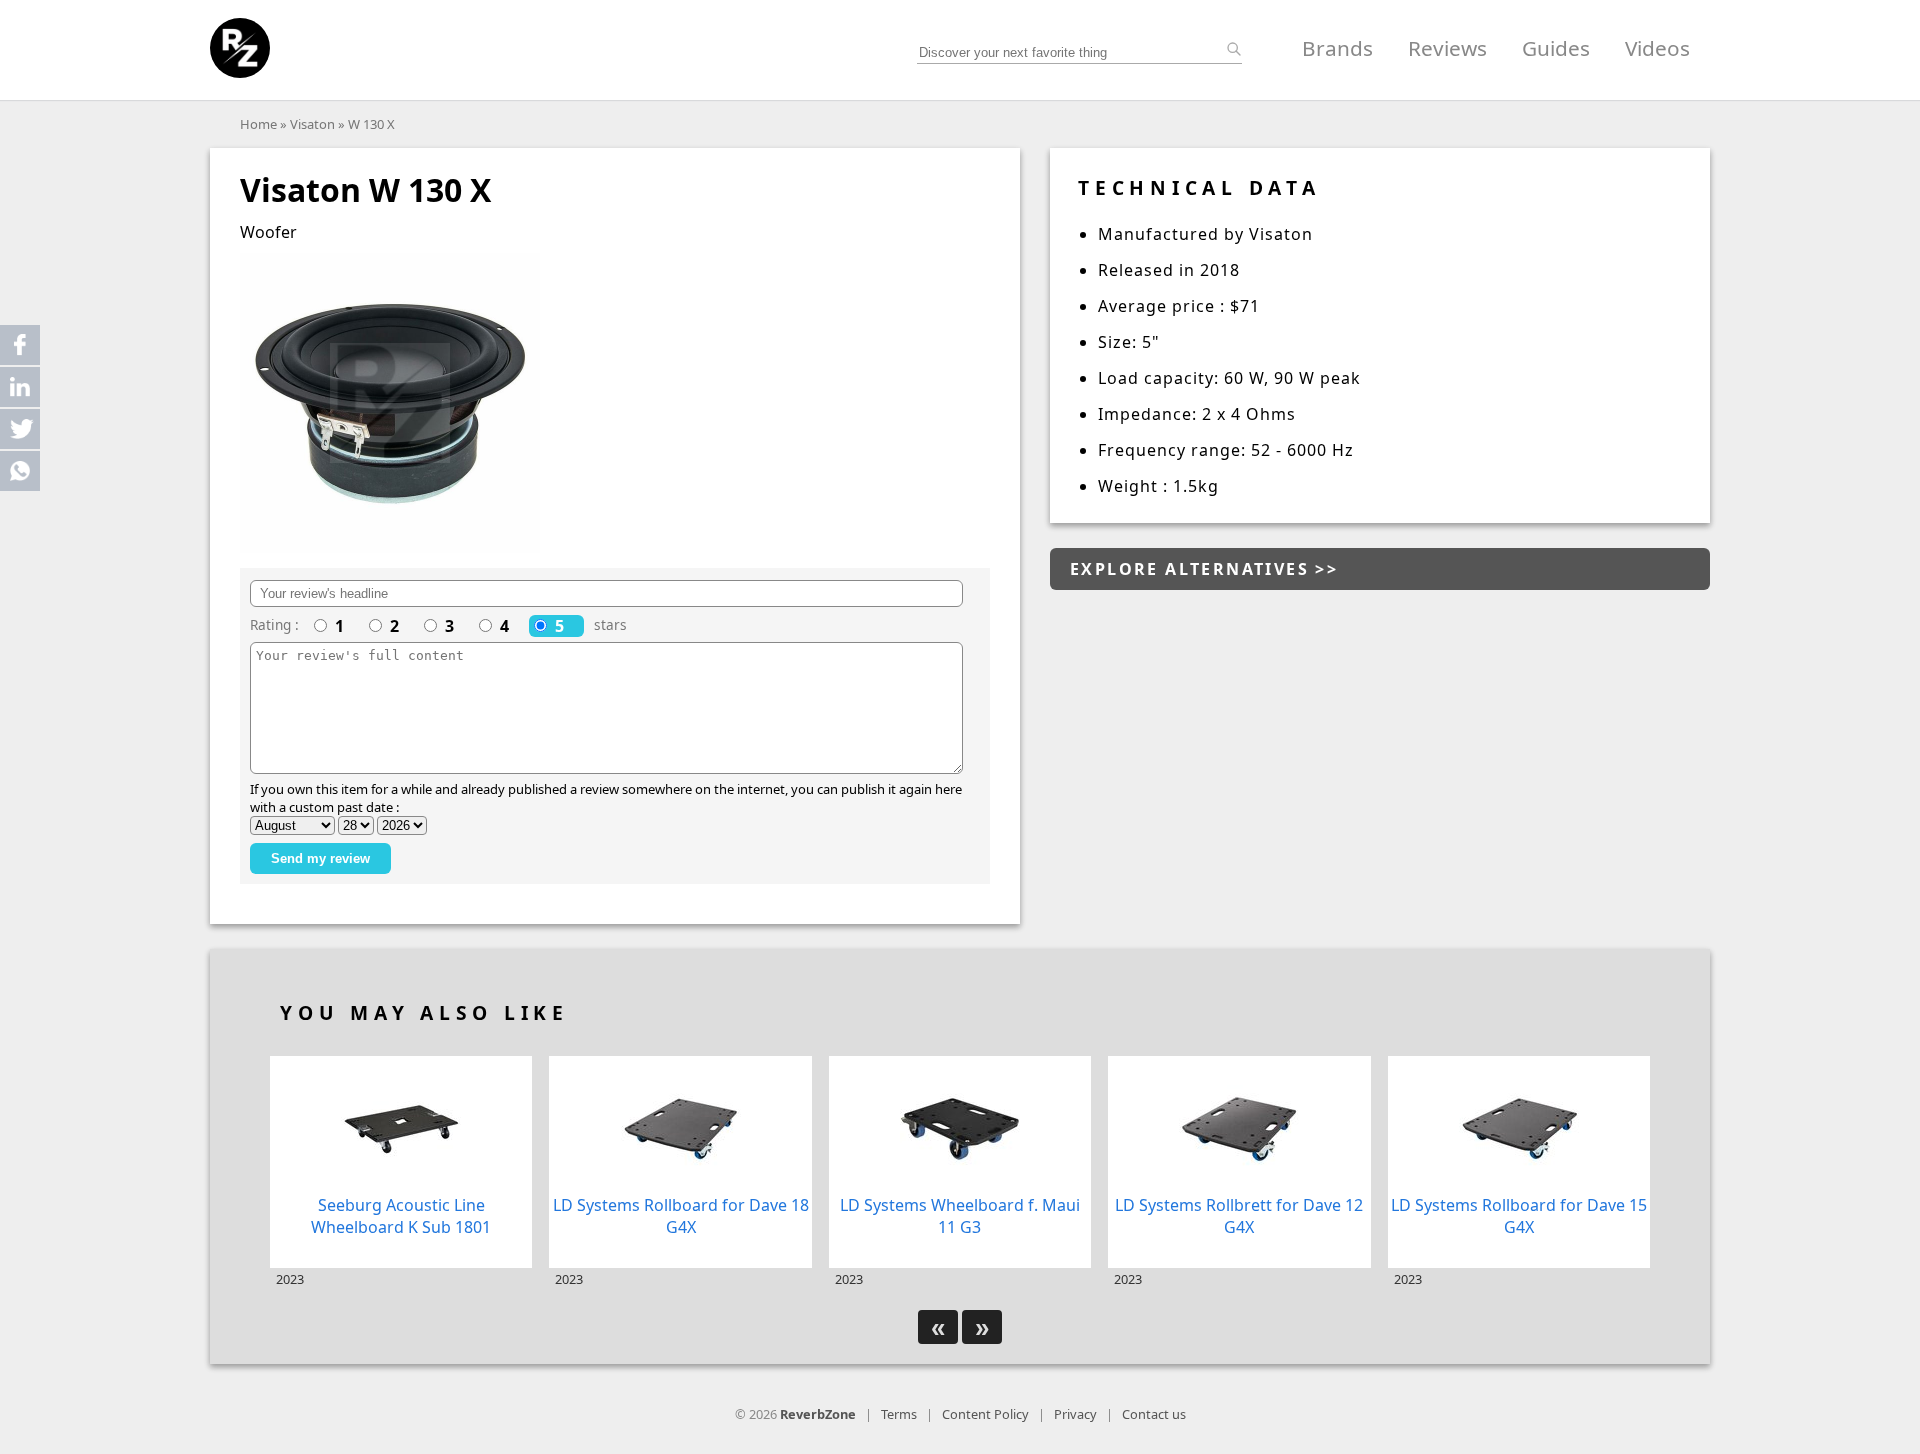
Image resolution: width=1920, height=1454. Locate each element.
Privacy (1075, 1414)
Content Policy (985, 1414)
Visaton (312, 124)
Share (20, 345)
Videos (1657, 48)
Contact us (1154, 1414)
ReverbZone (818, 1414)
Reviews (1447, 48)
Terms (899, 1414)
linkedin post (21, 391)
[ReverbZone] (240, 48)
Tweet (20, 429)
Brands (1337, 48)
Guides (1556, 48)
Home (258, 124)
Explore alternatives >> (1204, 569)
